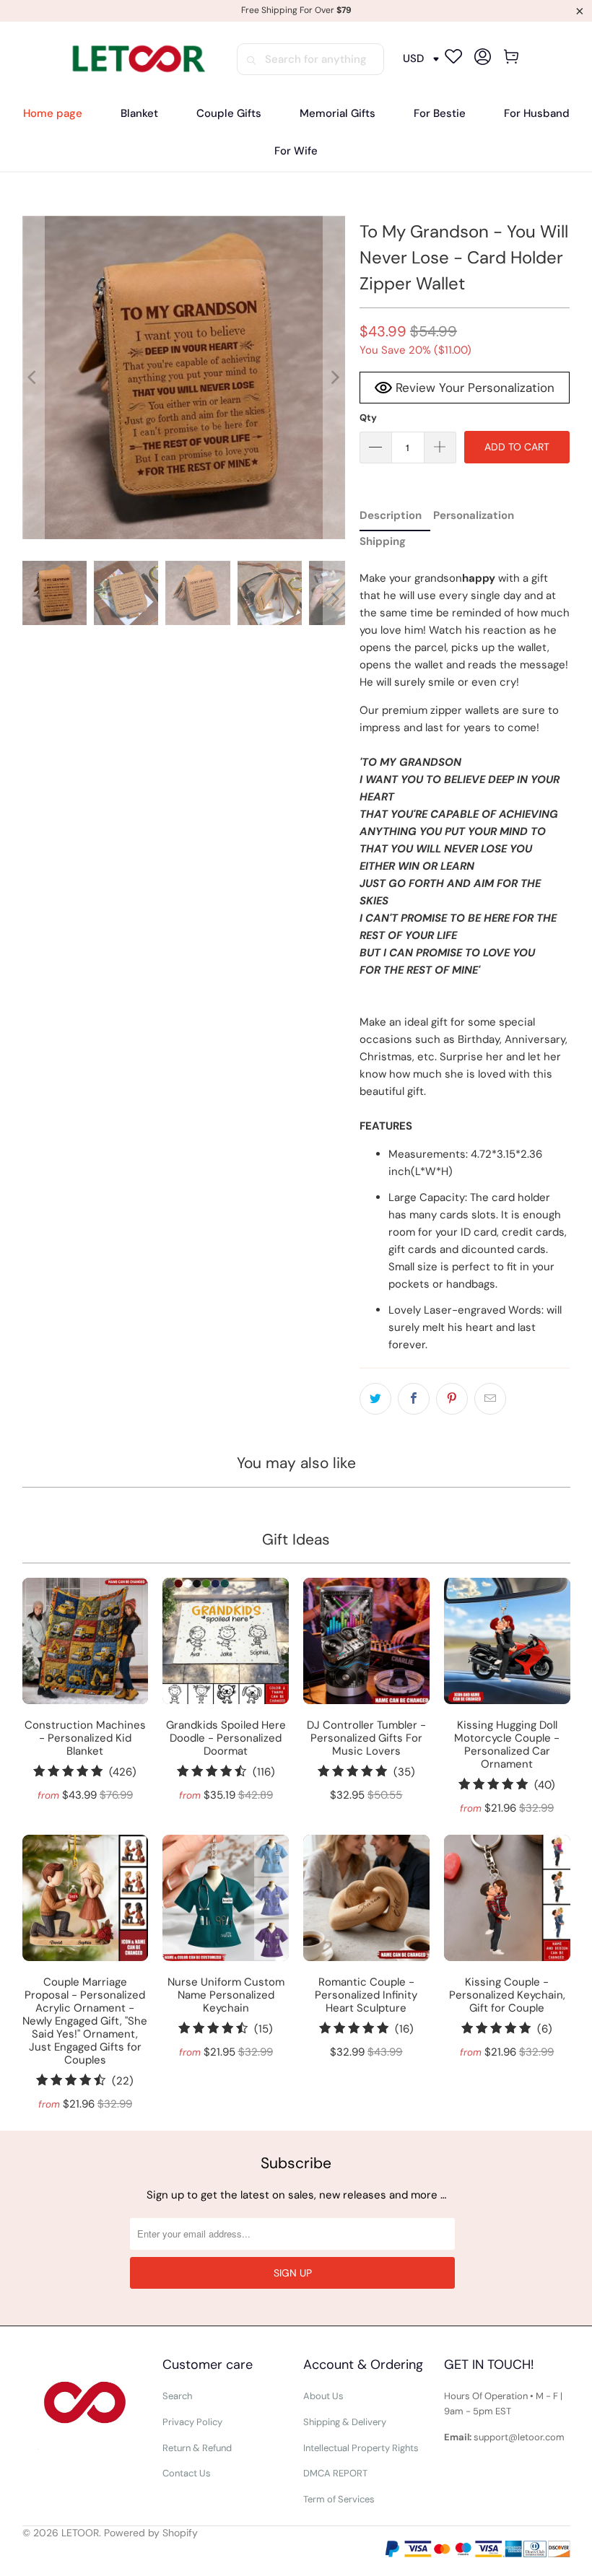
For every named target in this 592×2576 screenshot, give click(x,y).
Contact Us (187, 2473)
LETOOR (80, 2533)
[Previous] (33, 377)
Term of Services (339, 2499)
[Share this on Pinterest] (452, 1399)
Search (177, 2396)
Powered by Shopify (151, 2533)
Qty (368, 418)
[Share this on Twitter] (375, 1399)
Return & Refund (197, 2448)
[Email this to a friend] (490, 1399)
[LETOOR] (137, 59)
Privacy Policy (192, 2422)
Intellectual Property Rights (361, 2448)
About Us (323, 2396)
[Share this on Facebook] (414, 1399)
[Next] (334, 377)
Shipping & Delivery (345, 2422)
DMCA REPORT (335, 2473)
